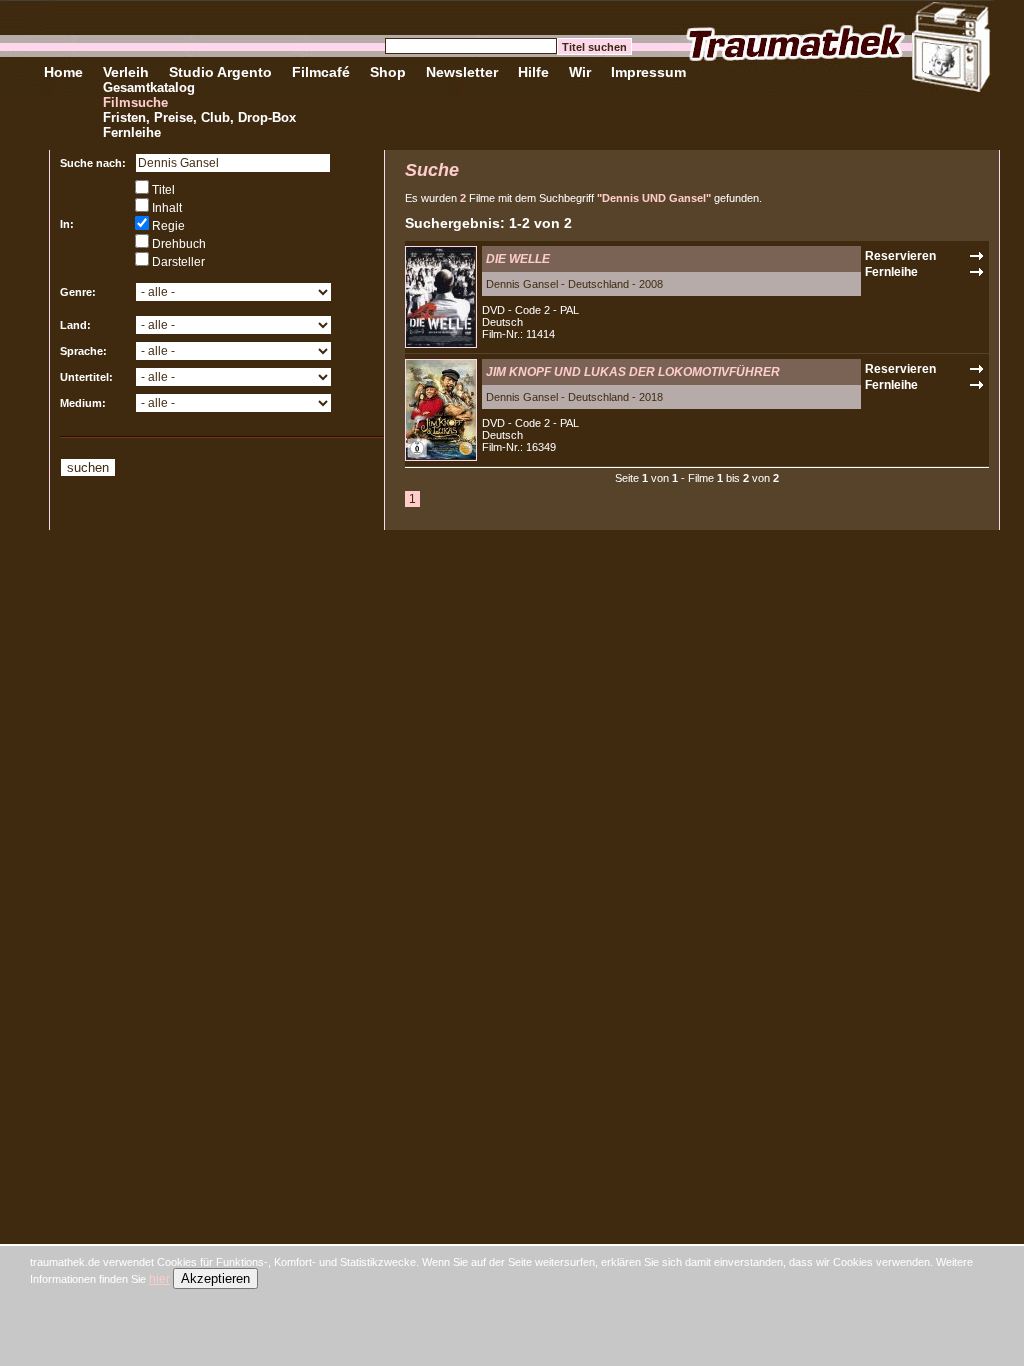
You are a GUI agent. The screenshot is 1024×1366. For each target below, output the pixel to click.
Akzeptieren (215, 1278)
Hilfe (533, 72)
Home (63, 72)
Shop (388, 72)
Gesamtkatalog (149, 87)
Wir (580, 72)
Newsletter (462, 72)
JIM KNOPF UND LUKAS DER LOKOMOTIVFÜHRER (633, 372)
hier (159, 1279)
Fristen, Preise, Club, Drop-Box (199, 117)
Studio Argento (220, 72)
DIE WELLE (518, 259)
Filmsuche (135, 102)
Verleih (126, 72)
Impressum (648, 72)
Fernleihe (132, 132)
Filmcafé (321, 72)
